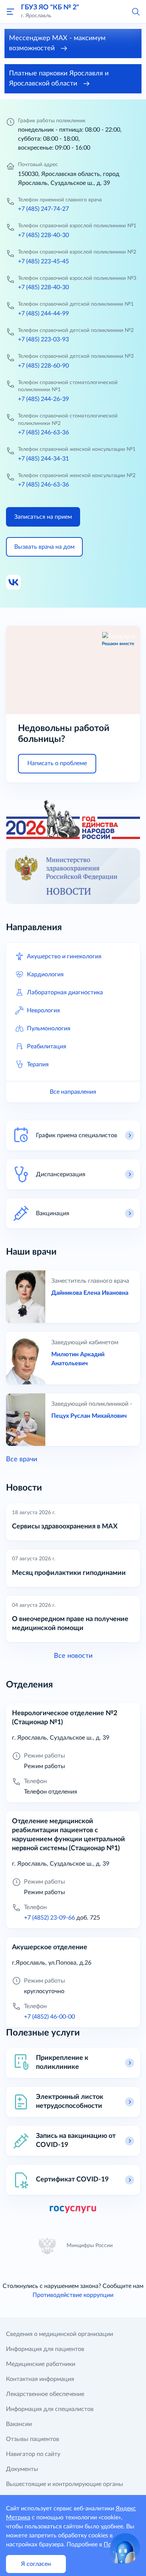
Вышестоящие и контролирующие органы (65, 2484)
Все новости (73, 1656)
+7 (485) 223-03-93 (43, 339)
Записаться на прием (43, 517)
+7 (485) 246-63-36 (43, 432)
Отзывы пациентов (33, 2439)
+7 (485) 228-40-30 (43, 235)
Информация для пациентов (45, 2349)
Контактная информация (40, 2379)
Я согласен (36, 2564)
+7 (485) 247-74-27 (43, 209)
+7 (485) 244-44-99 (43, 314)
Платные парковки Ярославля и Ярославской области (59, 79)
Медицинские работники (41, 2364)
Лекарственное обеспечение (45, 2394)
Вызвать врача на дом (44, 547)
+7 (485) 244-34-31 (43, 459)
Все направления (73, 1092)
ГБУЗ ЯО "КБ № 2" (50, 8)
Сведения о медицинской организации (60, 2334)
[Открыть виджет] (125, 2548)
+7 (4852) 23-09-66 (49, 1918)
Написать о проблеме (57, 763)
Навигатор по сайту (33, 2454)
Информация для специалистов (50, 2409)
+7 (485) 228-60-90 (43, 366)
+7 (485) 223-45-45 (43, 261)
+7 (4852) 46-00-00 (49, 2017)
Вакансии (19, 2424)
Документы (22, 2469)
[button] (136, 11)
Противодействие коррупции (73, 2295)
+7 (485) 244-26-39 (43, 399)
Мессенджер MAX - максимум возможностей (57, 43)
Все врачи (22, 1459)
